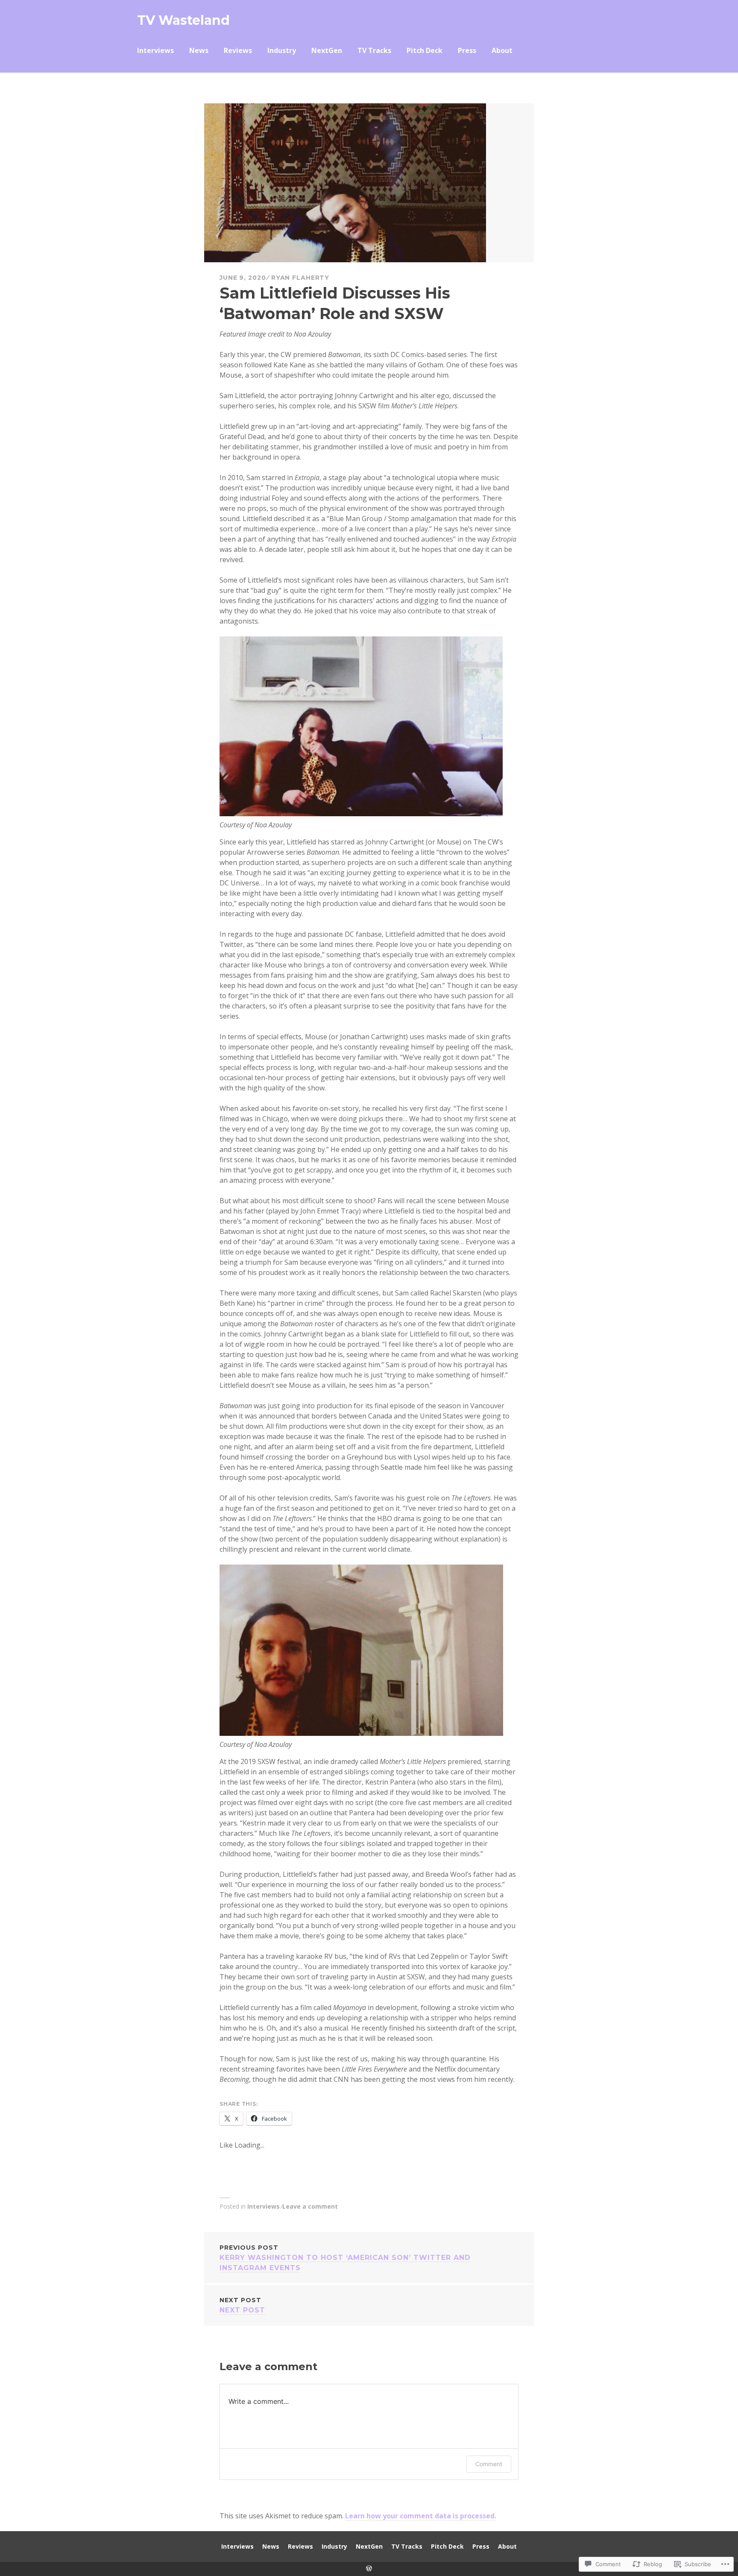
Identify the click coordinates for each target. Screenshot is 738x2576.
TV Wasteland (183, 20)
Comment (489, 2464)
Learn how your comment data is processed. (421, 2516)
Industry (282, 50)
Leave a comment (310, 2206)
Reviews (238, 50)
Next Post (242, 2305)
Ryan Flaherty (300, 278)
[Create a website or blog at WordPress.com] (369, 2569)
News (199, 50)
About (502, 50)
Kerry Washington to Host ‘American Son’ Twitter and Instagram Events (345, 2258)
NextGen (327, 50)
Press (467, 50)
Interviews (155, 50)
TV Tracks (374, 50)
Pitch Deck (425, 50)
